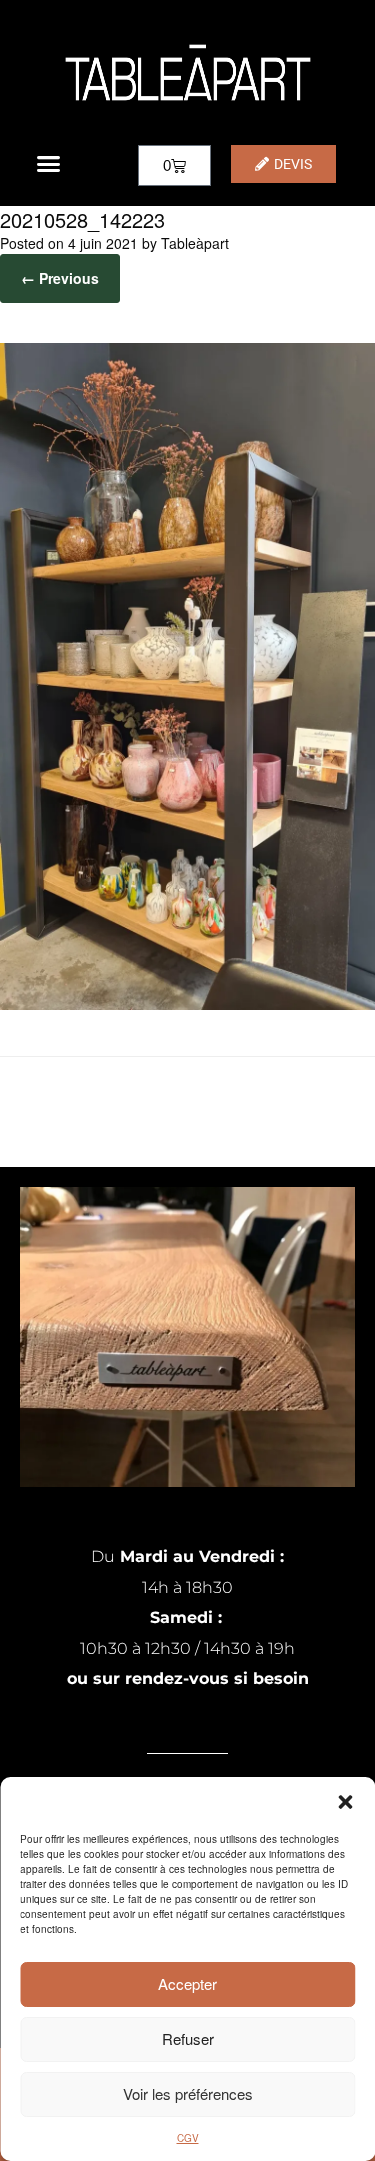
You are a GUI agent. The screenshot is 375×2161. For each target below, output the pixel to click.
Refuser (188, 2038)
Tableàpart (195, 243)
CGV (188, 2138)
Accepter (187, 1983)
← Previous (60, 278)
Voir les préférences (188, 2093)
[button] (345, 1802)
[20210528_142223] (187, 1004)
